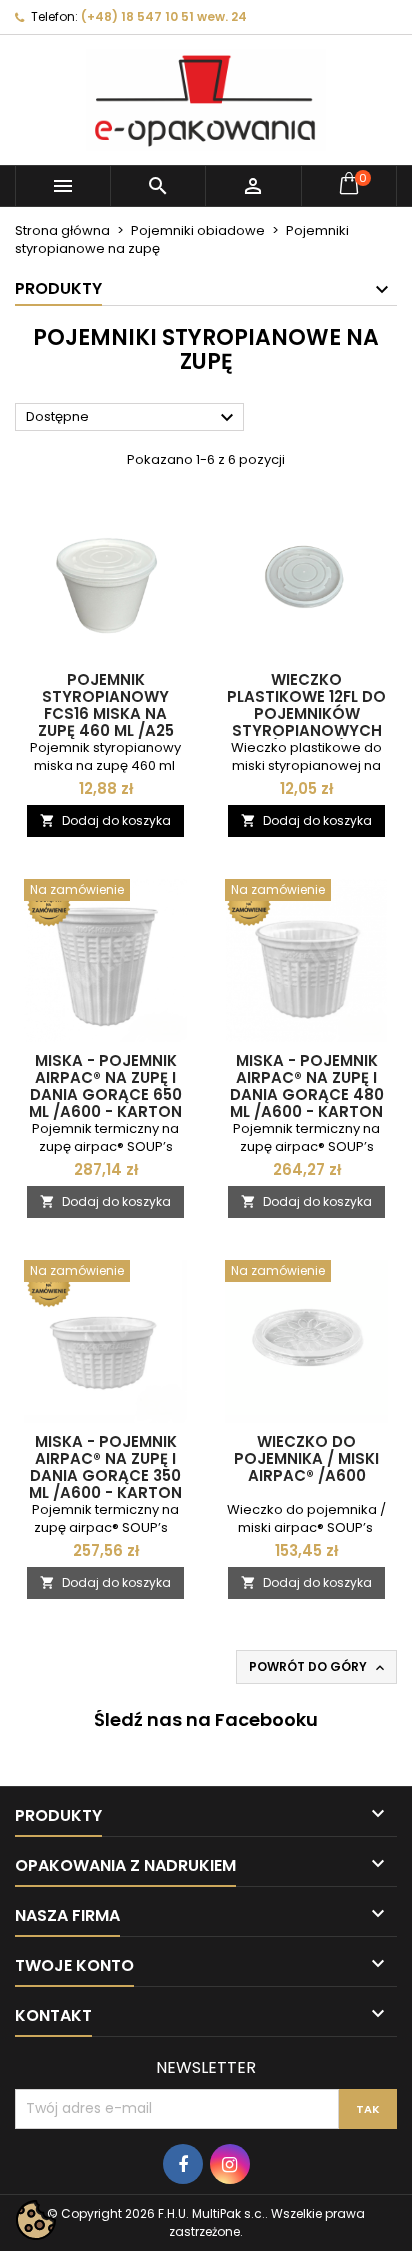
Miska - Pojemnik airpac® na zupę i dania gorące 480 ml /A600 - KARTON (307, 1086)
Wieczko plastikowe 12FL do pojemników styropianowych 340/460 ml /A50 (306, 713)
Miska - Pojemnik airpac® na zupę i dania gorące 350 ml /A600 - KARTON (105, 1467)
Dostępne (132, 418)
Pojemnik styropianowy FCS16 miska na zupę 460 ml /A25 (106, 705)
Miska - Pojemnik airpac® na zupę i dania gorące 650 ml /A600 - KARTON (105, 1086)
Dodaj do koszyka (105, 820)
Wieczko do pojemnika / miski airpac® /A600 (306, 1458)
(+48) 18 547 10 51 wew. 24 (164, 16)
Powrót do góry (318, 1667)
